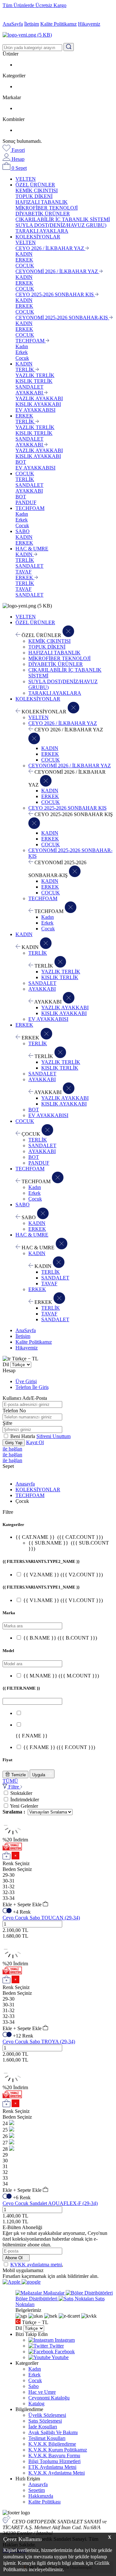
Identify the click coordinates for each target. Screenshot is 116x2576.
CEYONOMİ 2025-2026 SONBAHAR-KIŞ (62, 318)
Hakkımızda (41, 2496)
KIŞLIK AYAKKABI (38, 404)
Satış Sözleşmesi (45, 2421)
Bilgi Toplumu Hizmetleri (54, 2461)
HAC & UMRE (32, 549)
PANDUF (26, 502)
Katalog (36, 2404)
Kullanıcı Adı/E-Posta (25, 1398)
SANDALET (29, 387)
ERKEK (24, 260)
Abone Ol (15, 2258)
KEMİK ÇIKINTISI (37, 190)
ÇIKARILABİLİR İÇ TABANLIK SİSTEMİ (63, 219)
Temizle (18, 1775)
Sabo (34, 2386)
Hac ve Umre (42, 2392)
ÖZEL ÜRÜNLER (35, 185)
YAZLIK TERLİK (35, 375)
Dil (6, 1364)
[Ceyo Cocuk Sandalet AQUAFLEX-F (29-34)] (13, 2082)
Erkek (22, 352)
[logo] (58, 35)
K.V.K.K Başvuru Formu (54, 2455)
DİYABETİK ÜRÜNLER (43, 214)
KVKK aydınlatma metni (36, 2265)
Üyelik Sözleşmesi (47, 2415)
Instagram (64, 2340)
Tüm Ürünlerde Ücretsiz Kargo (34, 5)
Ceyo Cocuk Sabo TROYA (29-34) (39, 2042)
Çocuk (22, 358)
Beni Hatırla (23, 1436)
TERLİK (25, 370)
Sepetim (37, 2490)
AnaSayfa (13, 24)
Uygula (39, 1775)
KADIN (24, 254)
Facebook (64, 2352)
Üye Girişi (26, 1381)
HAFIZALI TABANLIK (42, 202)
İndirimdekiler (25, 1800)
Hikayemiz (89, 24)
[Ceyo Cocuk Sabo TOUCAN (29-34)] (13, 1834)
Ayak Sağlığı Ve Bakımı (53, 2432)
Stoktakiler (21, 1793)
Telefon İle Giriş (32, 1387)
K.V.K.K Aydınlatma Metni (57, 2473)
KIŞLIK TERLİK (34, 381)
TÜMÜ (10, 1781)
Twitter (56, 2346)
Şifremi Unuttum (53, 1436)
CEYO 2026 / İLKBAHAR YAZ (50, 248)
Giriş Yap (14, 1443)
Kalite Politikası (44, 2502)
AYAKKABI (30, 393)
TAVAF (24, 572)
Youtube (60, 2357)
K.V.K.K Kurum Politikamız (58, 2450)
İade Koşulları (43, 2427)
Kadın (22, 346)
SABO (23, 531)
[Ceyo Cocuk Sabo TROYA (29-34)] (13, 1958)
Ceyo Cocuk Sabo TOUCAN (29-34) (41, 1918)
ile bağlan (12, 1449)
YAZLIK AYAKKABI (39, 398)
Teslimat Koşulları (47, 2438)
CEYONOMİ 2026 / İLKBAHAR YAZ (57, 271)
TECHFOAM (31, 341)
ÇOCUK (25, 266)
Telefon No (14, 1411)
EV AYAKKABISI (35, 410)
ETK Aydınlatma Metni (52, 2467)
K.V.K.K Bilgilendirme (52, 2444)
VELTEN (26, 179)
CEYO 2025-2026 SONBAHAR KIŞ (55, 294)
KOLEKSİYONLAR (38, 237)
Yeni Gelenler (24, 1806)
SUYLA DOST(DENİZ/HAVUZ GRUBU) (61, 225)
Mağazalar (54, 2293)
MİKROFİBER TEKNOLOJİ (47, 208)
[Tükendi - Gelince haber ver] (12, 2123)
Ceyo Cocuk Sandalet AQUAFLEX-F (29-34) (50, 2203)
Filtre (14, 1787)
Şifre (7, 1423)
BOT (21, 462)
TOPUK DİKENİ (34, 196)
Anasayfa (25, 1484)
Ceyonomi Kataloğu (49, 2398)
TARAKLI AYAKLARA (42, 231)
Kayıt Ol (35, 1442)
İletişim (32, 24)
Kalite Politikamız (58, 24)
